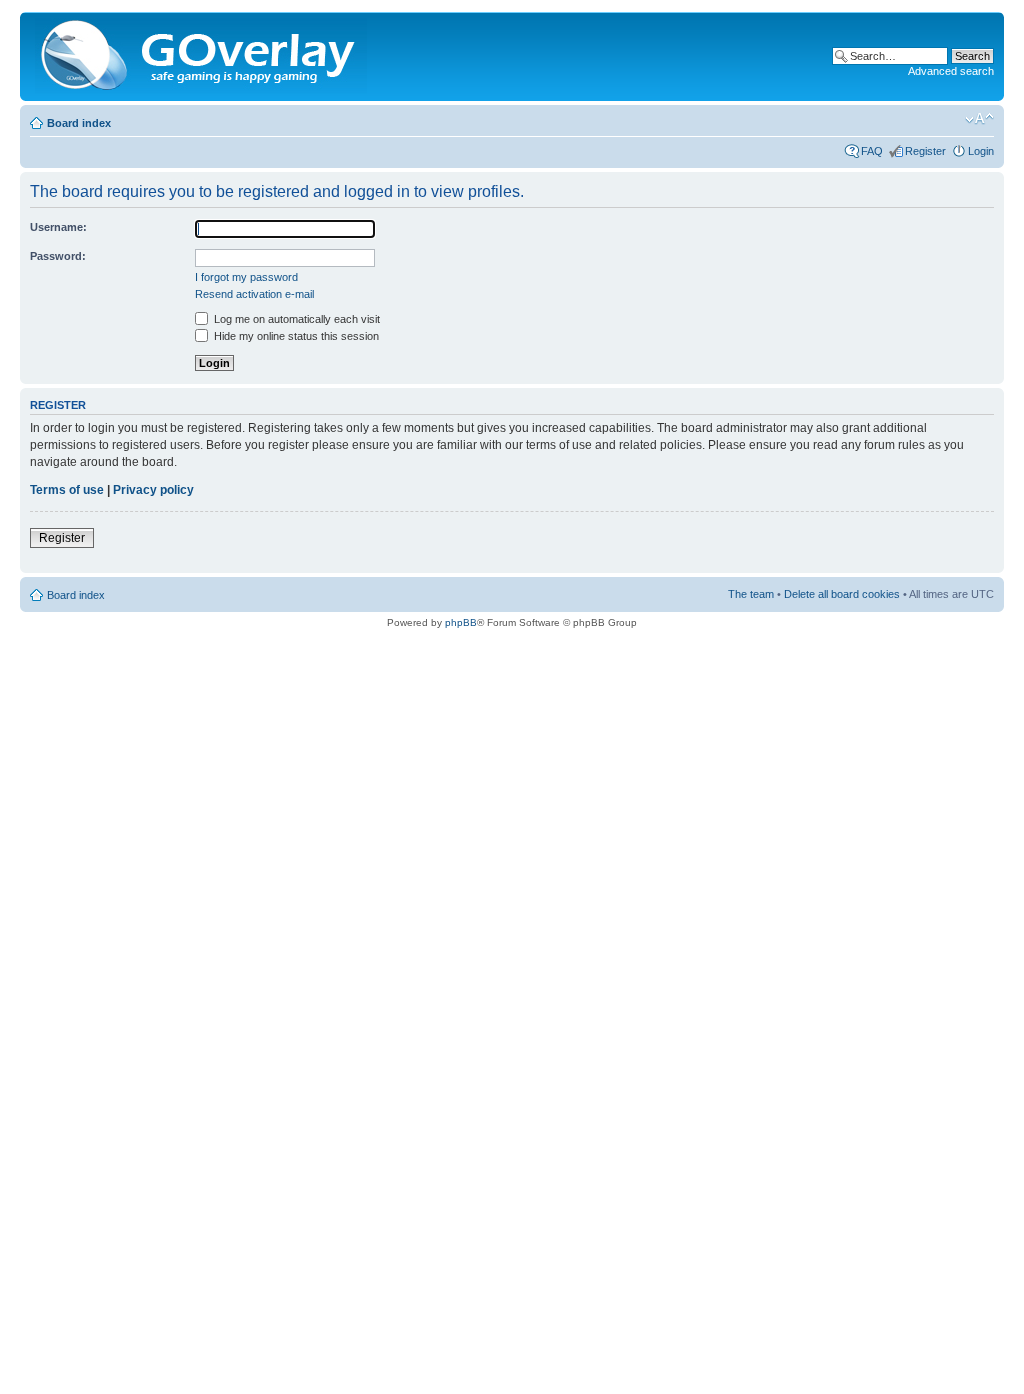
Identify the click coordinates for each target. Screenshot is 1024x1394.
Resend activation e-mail (254, 294)
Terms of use (67, 490)
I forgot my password (246, 277)
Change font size (979, 119)
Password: (58, 256)
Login (981, 151)
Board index (79, 123)
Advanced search (951, 71)
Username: (58, 227)
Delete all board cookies (842, 594)
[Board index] (202, 56)
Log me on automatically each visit (295, 319)
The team (751, 594)
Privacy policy (153, 490)
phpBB (461, 622)
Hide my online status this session (295, 336)
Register (925, 151)
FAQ (872, 151)
